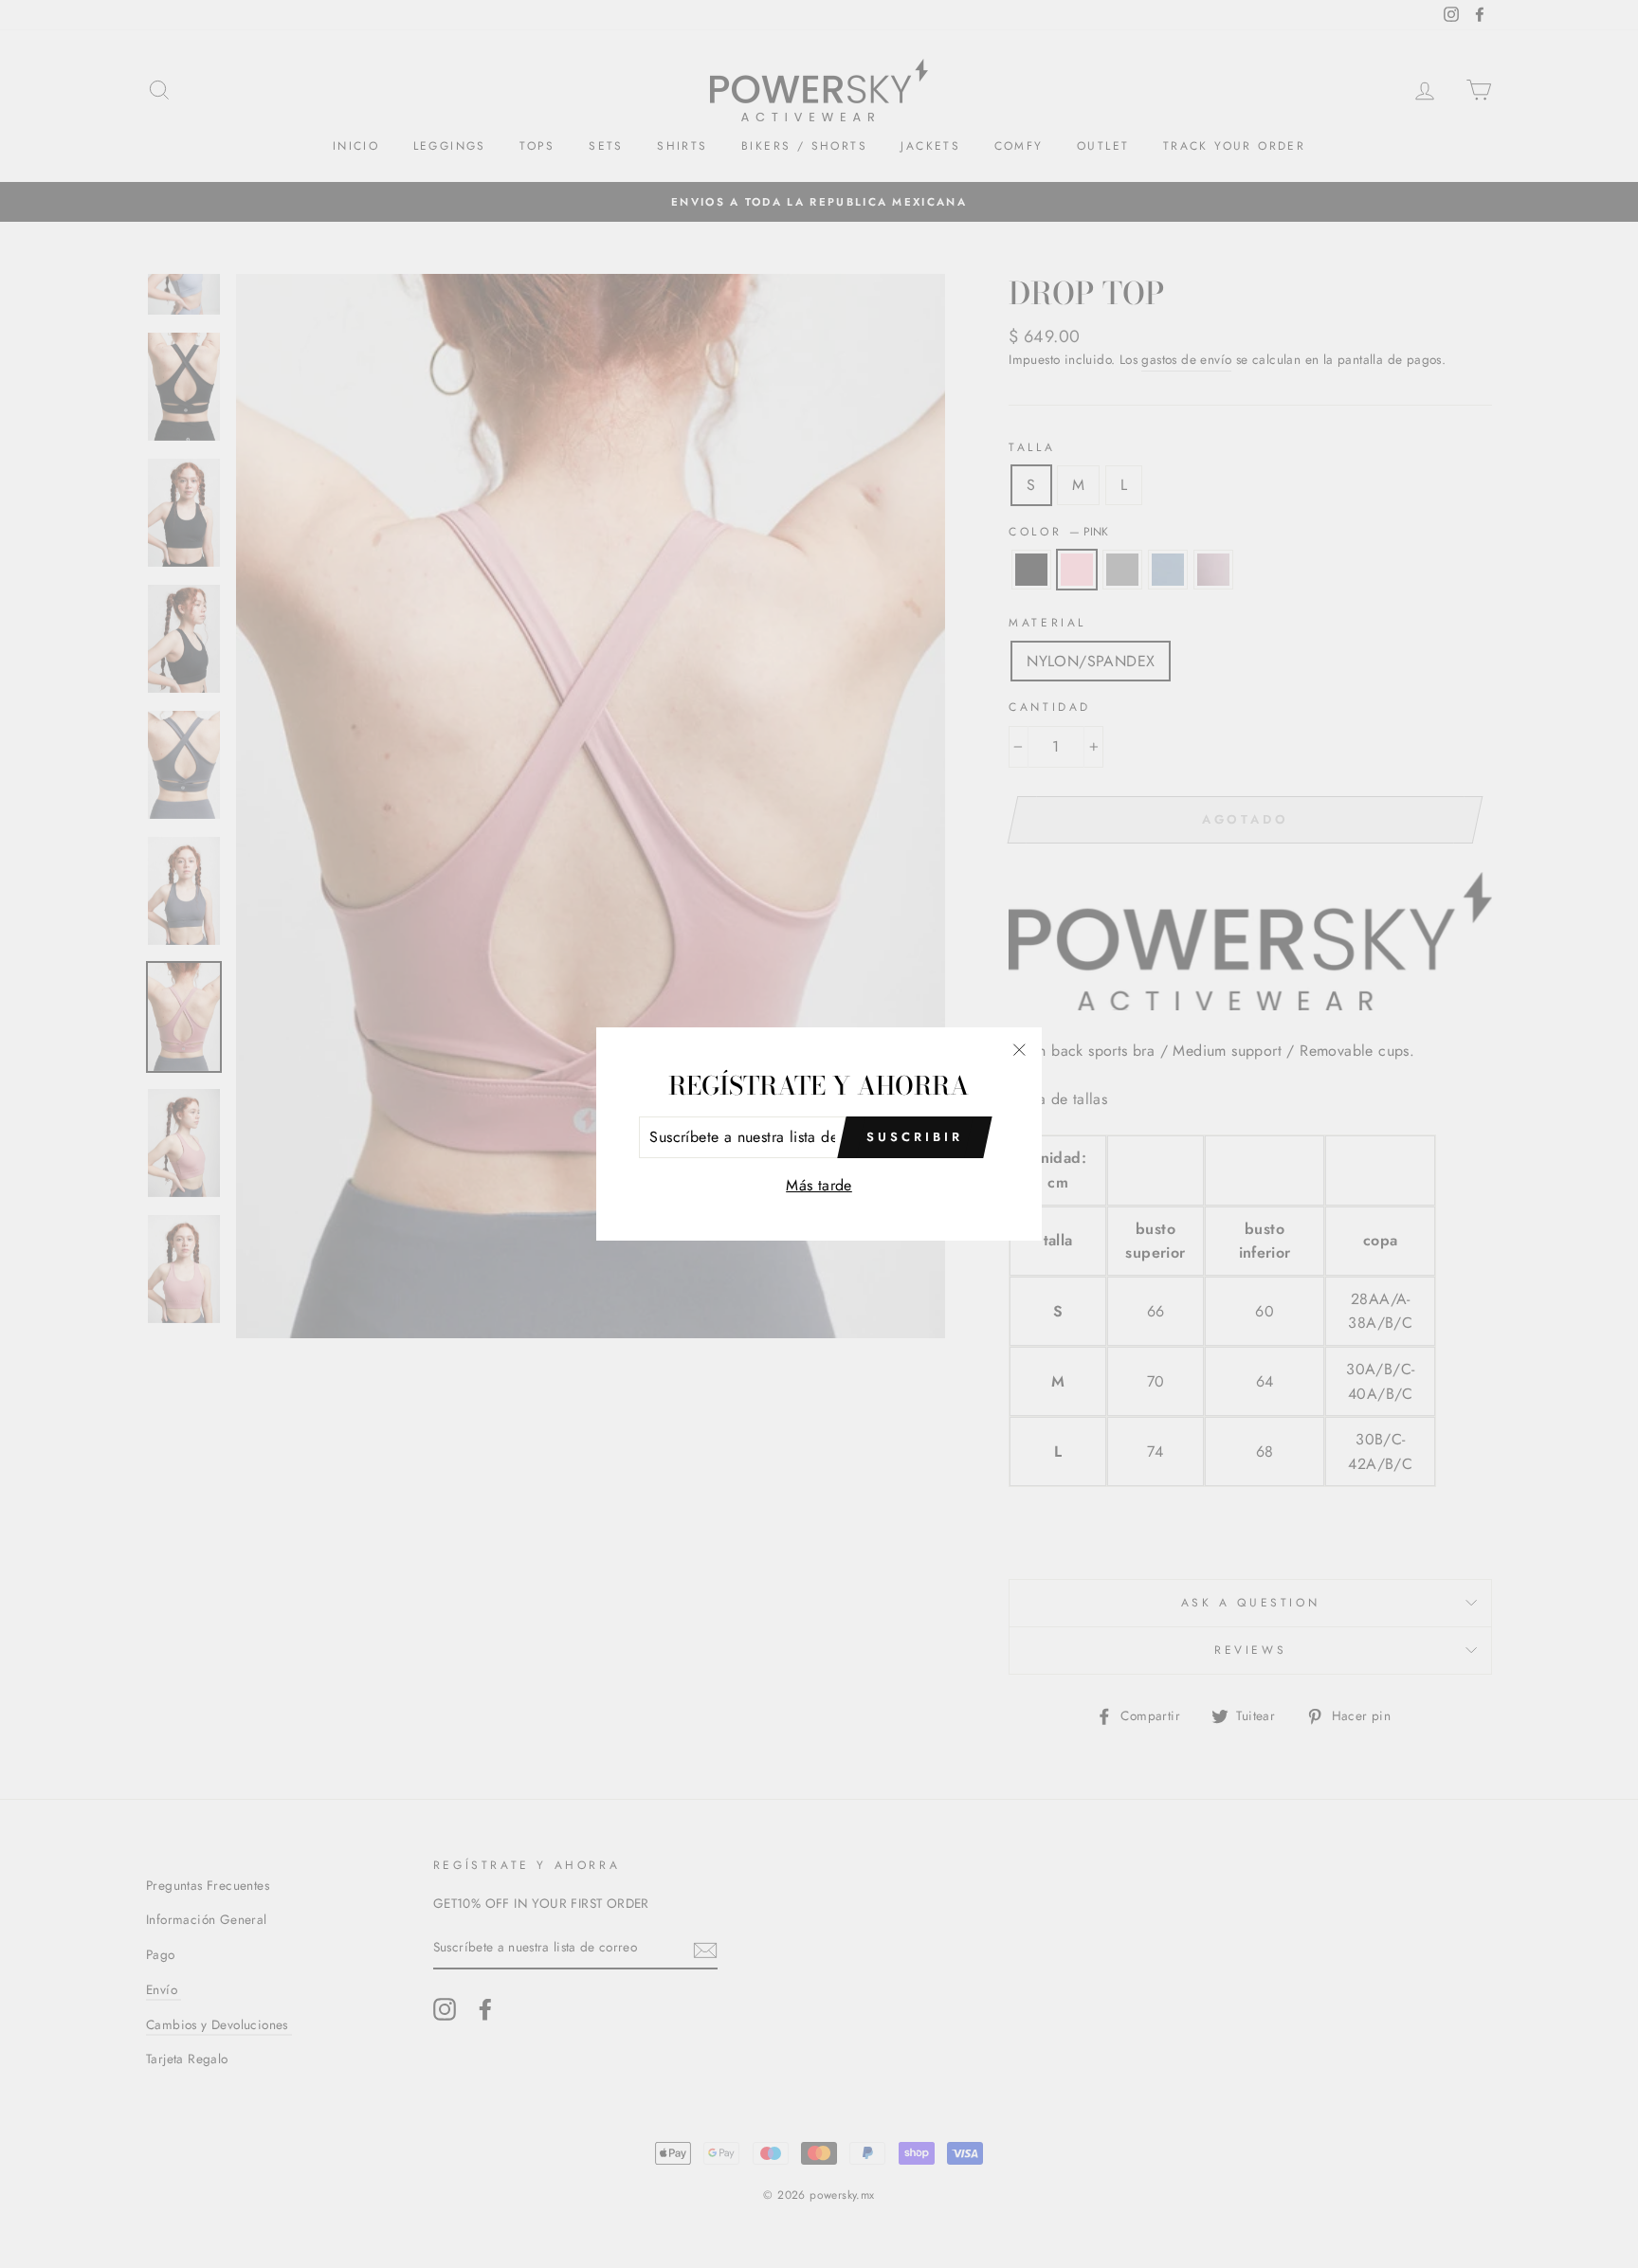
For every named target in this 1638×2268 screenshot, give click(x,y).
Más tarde (819, 1185)
